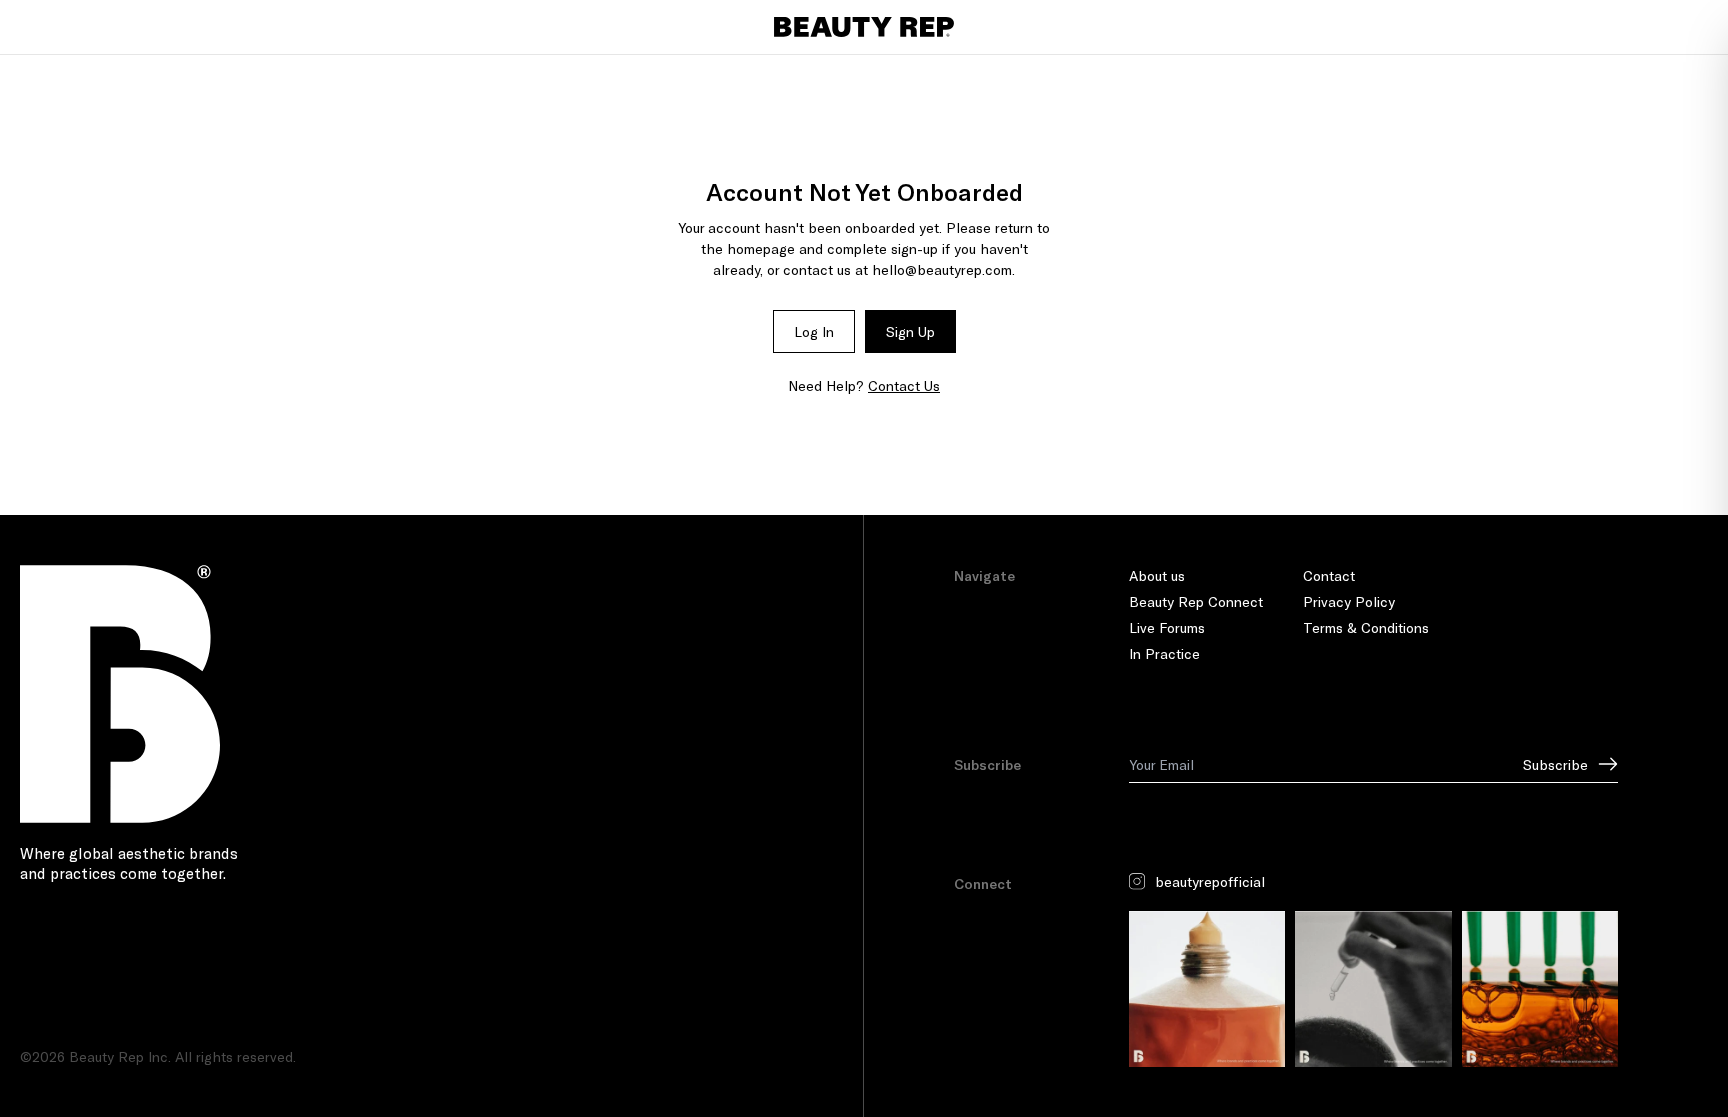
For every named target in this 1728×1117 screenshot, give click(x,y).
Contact (1329, 575)
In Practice (1164, 653)
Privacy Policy (1349, 601)
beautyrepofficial (1210, 881)
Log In (814, 331)
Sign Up (910, 331)
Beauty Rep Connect (1196, 601)
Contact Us (904, 385)
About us (1157, 575)
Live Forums (1167, 627)
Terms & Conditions (1366, 627)
